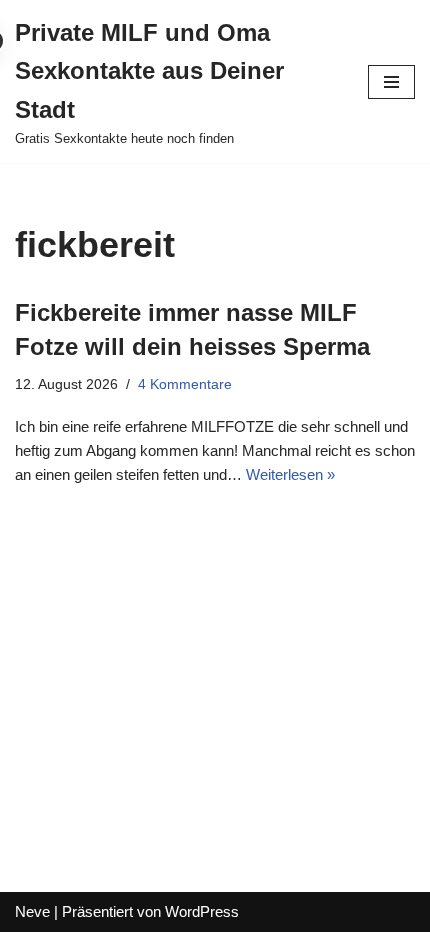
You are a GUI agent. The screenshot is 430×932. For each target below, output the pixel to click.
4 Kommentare (185, 384)
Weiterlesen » (290, 474)
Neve (32, 911)
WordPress (202, 911)
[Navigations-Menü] (391, 82)
